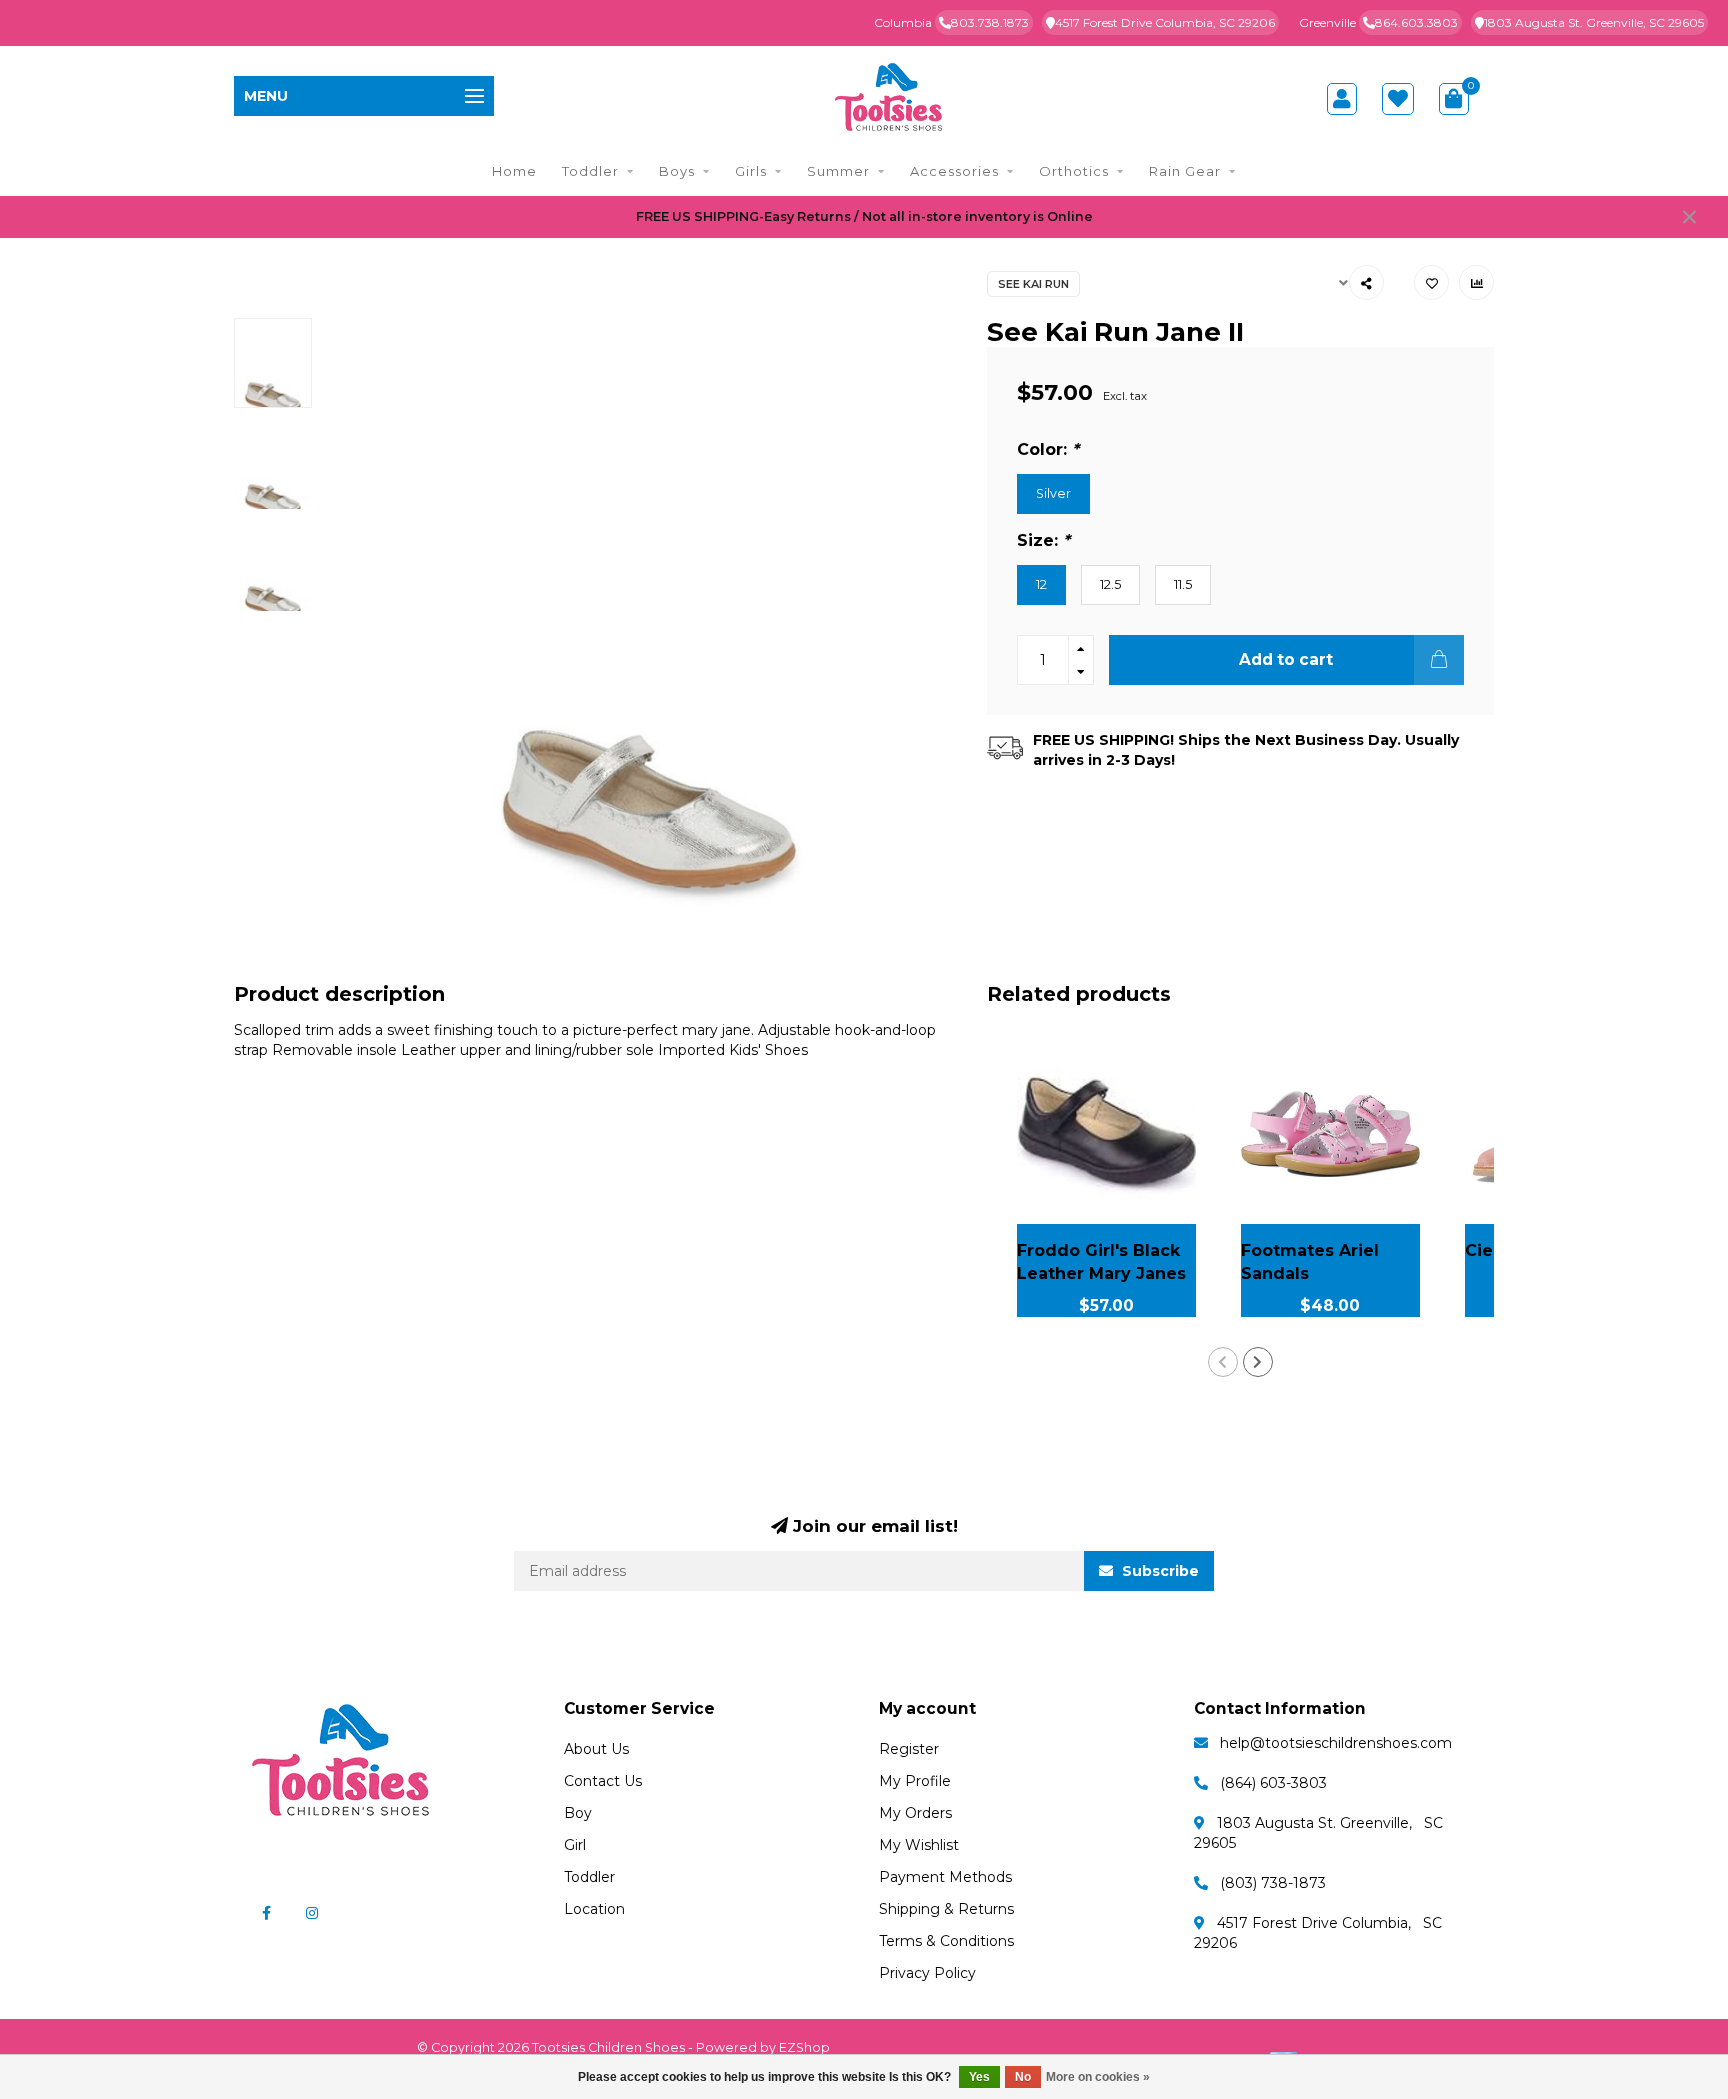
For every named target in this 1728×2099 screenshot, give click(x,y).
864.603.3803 (1416, 22)
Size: (1043, 540)
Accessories (954, 171)
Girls (751, 171)
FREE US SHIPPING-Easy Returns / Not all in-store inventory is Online (864, 216)
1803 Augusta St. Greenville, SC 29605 (1594, 22)
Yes (979, 2077)
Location (594, 1909)
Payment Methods (945, 1877)
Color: (1048, 449)
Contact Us (603, 1781)
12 (1041, 584)
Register (909, 1749)
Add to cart (1286, 659)
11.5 (1183, 584)
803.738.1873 (990, 22)
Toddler (590, 171)
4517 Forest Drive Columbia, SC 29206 (1165, 22)
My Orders (915, 1813)
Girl (575, 1845)
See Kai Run (1033, 284)
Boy (578, 1813)
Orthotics (1074, 171)
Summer (838, 171)
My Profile (915, 1781)
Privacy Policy (927, 1973)
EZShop (804, 2047)
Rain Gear (1185, 171)
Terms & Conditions (946, 1941)
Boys (677, 171)
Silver (1053, 493)
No (1023, 2077)
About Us (596, 1749)
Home (514, 171)
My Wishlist (919, 1845)
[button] (1223, 1362)
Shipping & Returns (946, 1909)
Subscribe (1158, 1571)
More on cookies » (1098, 2077)
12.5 (1110, 584)
